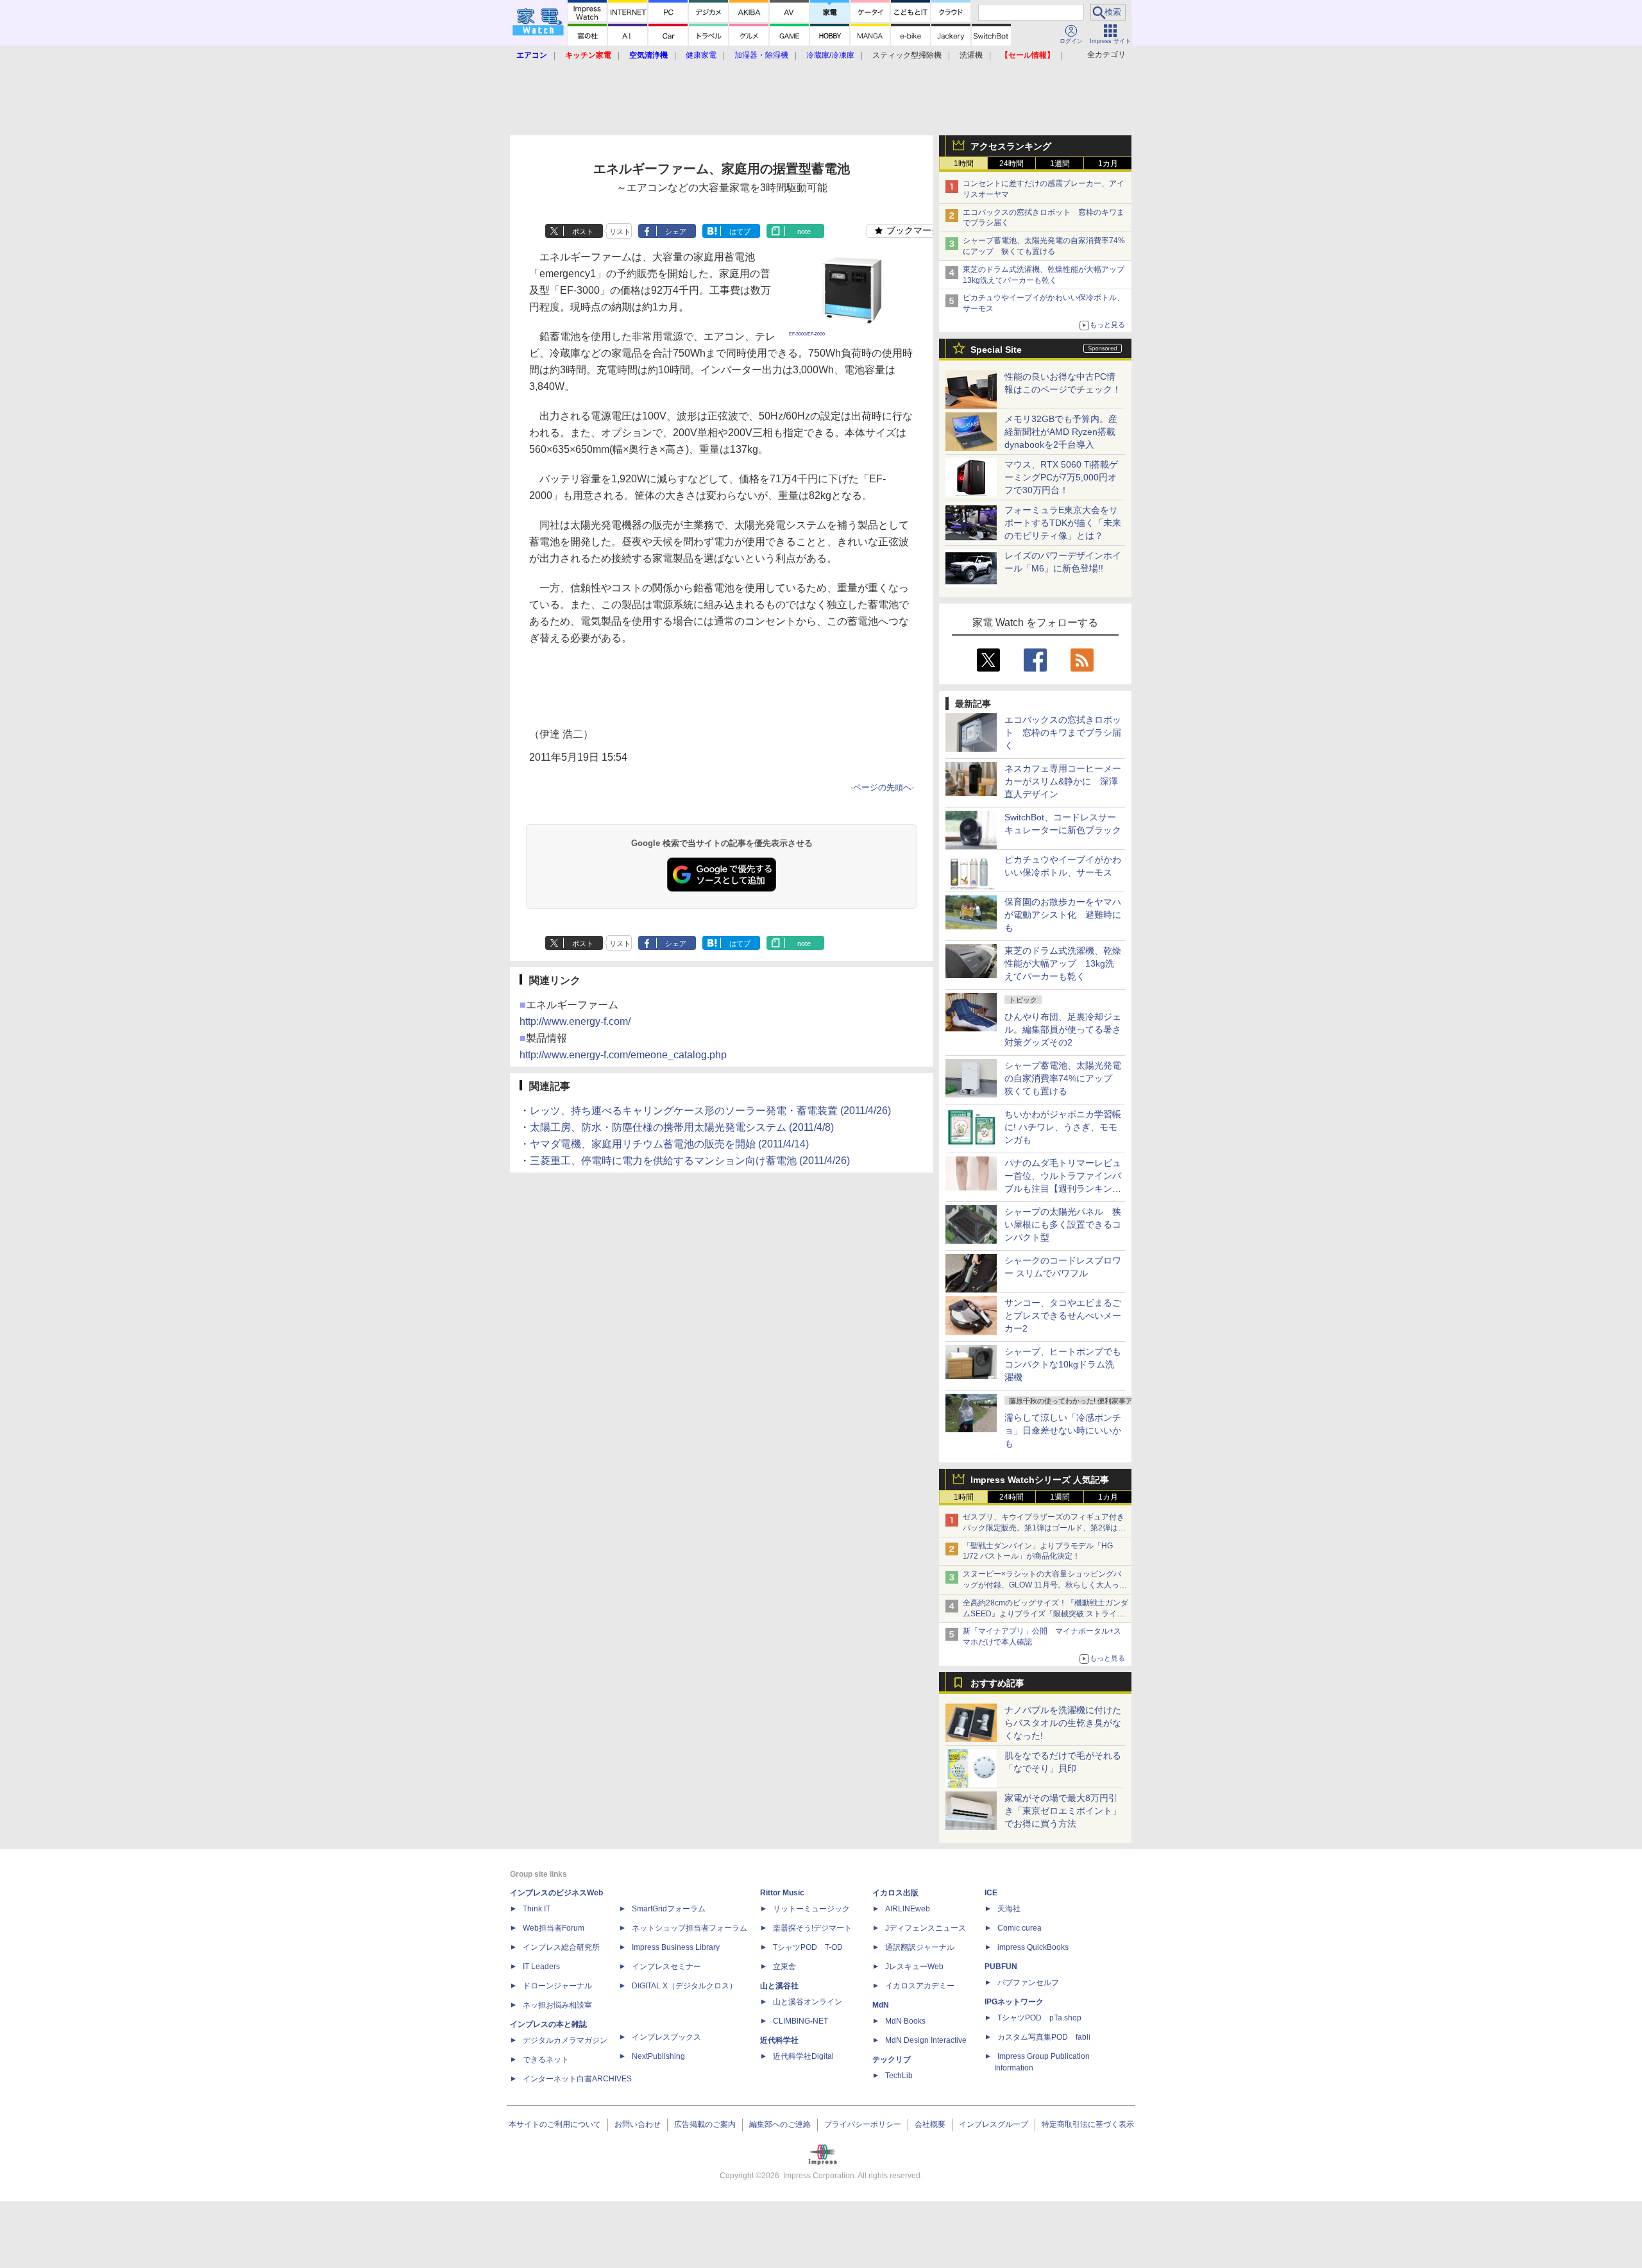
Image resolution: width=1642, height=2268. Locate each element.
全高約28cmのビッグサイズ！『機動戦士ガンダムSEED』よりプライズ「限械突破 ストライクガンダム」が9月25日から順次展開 (1045, 1614)
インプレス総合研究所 (561, 1947)
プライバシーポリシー (863, 2124)
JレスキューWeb (914, 1967)
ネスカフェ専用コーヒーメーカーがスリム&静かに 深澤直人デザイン (1063, 781)
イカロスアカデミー (920, 1986)
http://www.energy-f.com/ (575, 1021)
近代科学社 (779, 2040)
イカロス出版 (895, 1893)
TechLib (899, 2076)
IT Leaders (541, 1967)
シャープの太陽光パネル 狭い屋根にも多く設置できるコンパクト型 (1063, 1224)
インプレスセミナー (666, 1967)
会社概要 (930, 2124)
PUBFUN (1001, 1967)
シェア (676, 232)
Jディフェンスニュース (926, 1928)
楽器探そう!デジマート (812, 1928)
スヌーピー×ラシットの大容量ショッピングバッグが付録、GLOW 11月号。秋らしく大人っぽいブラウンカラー (1045, 1585)
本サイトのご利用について (555, 2124)
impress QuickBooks (1033, 1947)
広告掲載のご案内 (705, 2124)
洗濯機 (971, 55)
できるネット (546, 2060)
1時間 (964, 164)
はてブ (740, 232)
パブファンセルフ (1028, 1983)
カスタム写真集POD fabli (1044, 2037)
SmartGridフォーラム (669, 1909)
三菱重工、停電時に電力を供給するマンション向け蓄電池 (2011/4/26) (690, 1161)
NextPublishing (658, 2056)
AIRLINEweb (908, 1909)
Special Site (996, 350)
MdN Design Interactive (926, 2040)
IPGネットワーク (1014, 2002)
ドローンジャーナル (557, 1986)
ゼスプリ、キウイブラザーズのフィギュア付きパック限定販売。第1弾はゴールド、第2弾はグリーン (1044, 1528)
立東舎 (784, 1967)
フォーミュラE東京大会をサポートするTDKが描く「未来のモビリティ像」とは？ (1063, 523)
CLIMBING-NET (800, 2021)
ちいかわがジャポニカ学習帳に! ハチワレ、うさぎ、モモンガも (1063, 1127)
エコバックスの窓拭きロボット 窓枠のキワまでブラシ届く (1063, 732)
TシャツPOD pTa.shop (1039, 2018)
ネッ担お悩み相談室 (557, 2005)
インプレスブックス (666, 2037)
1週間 (1060, 164)
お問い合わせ (638, 2124)
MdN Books (905, 2021)
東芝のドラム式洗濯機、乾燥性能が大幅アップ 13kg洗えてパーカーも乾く (1063, 963)
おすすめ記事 (997, 1683)
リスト (620, 232)
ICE (991, 1893)
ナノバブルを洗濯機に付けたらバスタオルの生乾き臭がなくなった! (1063, 1723)
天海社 (1009, 1909)
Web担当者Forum (554, 1928)
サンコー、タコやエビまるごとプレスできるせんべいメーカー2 (1063, 1316)
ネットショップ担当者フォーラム (690, 1928)
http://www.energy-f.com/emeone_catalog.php (623, 1055)
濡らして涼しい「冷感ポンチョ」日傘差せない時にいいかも (1063, 1430)
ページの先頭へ (882, 787)
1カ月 (1108, 164)
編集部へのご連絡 (780, 2124)
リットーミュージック (811, 1909)
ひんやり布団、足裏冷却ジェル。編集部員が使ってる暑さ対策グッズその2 (1063, 1029)
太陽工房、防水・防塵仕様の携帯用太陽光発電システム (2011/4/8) (682, 1127)
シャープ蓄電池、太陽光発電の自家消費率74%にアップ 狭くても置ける (1063, 1078)
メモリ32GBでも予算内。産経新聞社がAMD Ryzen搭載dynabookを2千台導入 (1061, 432)
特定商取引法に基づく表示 (1088, 2124)
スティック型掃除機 (907, 55)
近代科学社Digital (803, 2056)
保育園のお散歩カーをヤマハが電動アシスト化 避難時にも (1063, 915)
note (804, 232)
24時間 (1011, 164)
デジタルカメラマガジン (565, 2040)
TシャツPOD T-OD (808, 1947)
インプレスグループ (994, 2124)
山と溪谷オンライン (808, 2002)
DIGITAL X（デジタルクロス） (684, 1986)
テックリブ (892, 2060)
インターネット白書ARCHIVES (577, 2079)
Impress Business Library (676, 1947)
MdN (881, 2005)
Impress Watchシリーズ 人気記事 (1040, 1480)
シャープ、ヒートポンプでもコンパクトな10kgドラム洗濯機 (1063, 1364)
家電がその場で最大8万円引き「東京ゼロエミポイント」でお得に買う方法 (1063, 1811)
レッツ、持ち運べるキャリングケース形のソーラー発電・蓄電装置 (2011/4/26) (710, 1111)
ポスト (583, 232)
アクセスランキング (1011, 146)
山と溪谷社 (779, 1986)
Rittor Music (782, 1893)
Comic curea (1020, 1928)
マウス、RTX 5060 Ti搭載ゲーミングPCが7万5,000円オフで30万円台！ (1061, 477)
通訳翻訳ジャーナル (920, 1947)
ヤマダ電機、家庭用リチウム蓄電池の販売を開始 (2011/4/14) (669, 1144)
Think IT (537, 1909)
